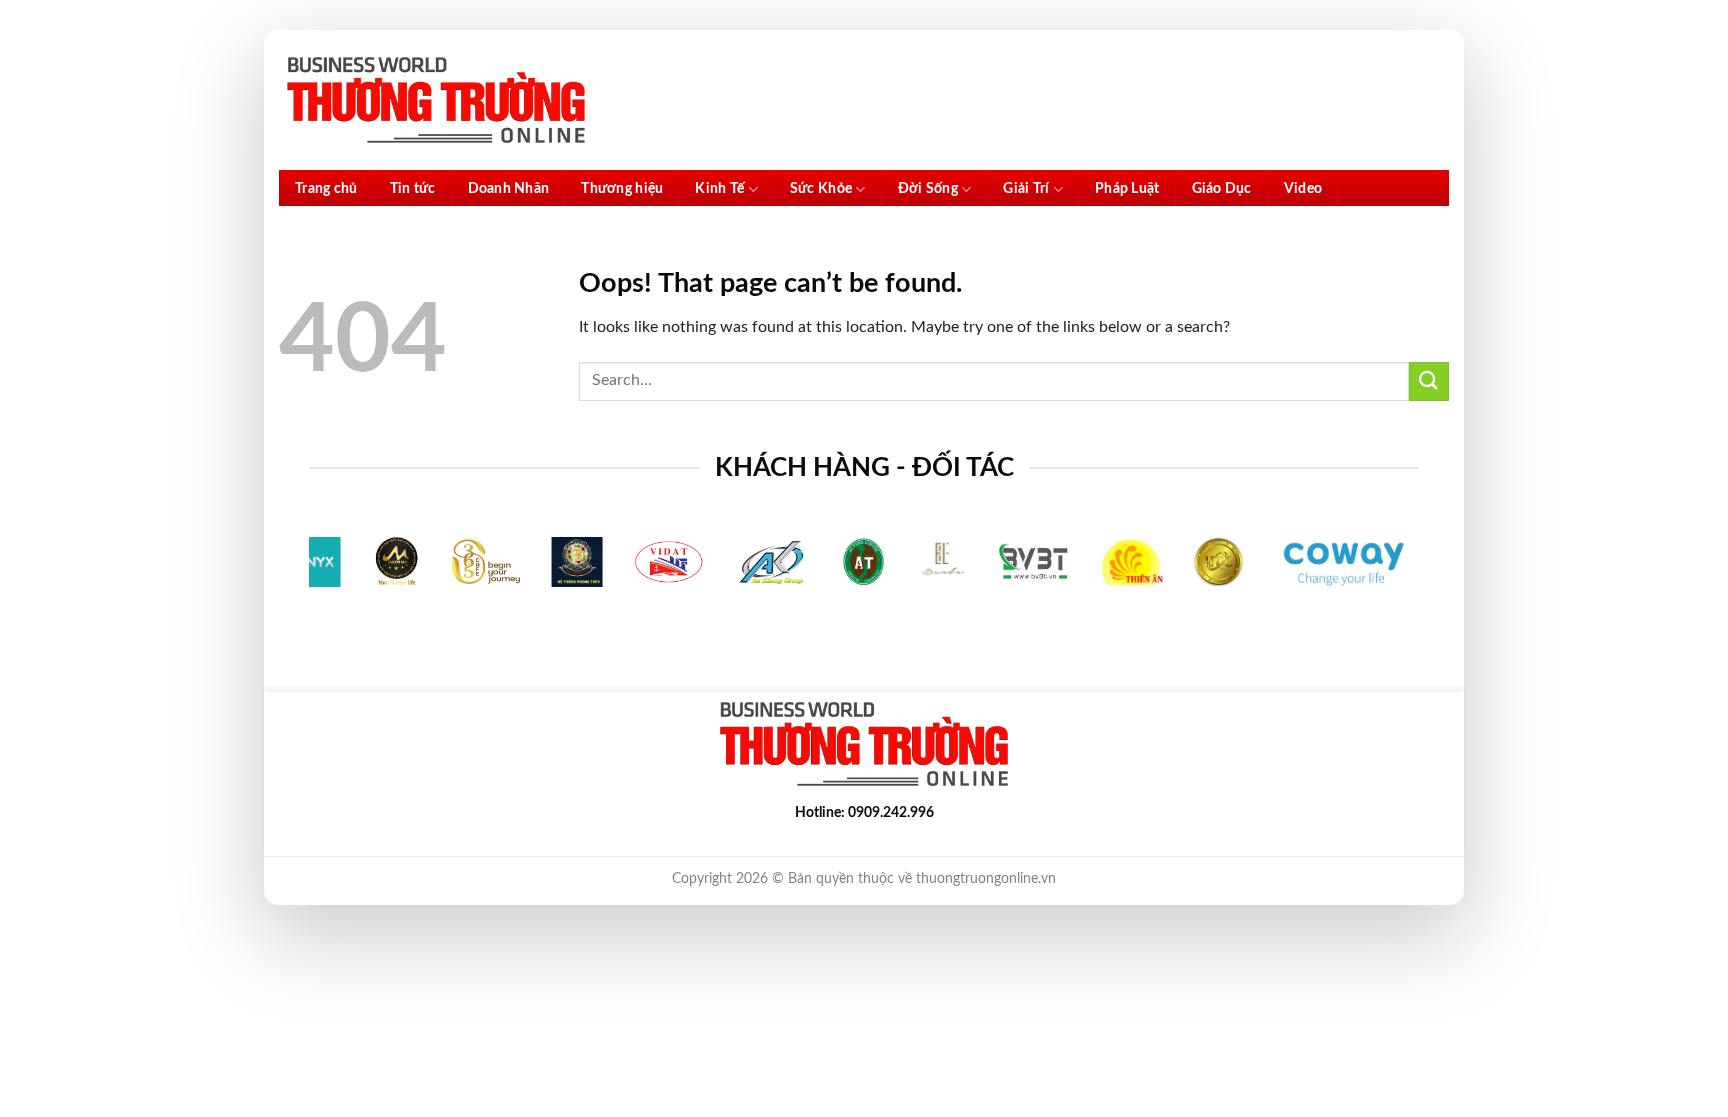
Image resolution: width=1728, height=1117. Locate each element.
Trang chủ (326, 189)
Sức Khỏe (821, 189)
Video (1303, 189)
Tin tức (413, 189)
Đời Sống (928, 189)
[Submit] (1429, 381)
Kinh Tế (719, 189)
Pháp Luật (1127, 189)
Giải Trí (1026, 189)
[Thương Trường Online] (436, 100)
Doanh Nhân (509, 189)
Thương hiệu (622, 189)
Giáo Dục (1222, 189)
